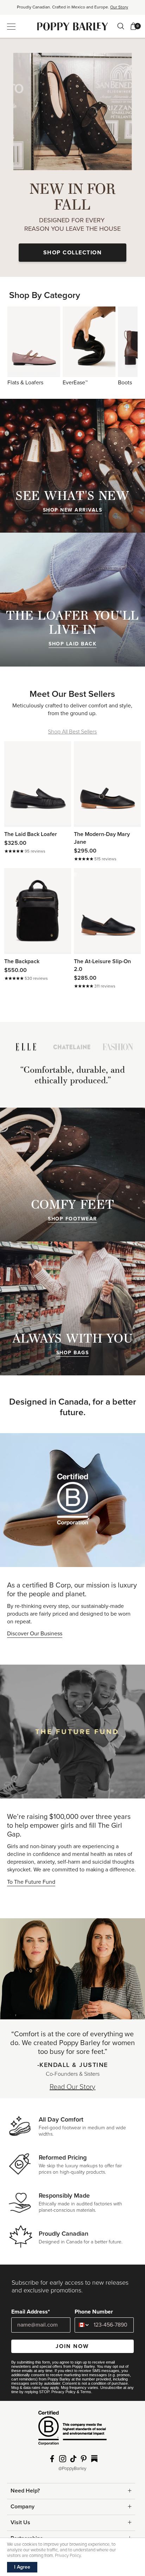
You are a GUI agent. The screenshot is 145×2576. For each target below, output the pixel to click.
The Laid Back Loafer (31, 834)
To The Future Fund (31, 1882)
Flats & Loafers (34, 342)
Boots (125, 383)
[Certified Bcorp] (72, 2431)
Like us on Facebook (52, 2459)
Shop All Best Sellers (72, 732)
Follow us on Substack (94, 2459)
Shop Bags (73, 1353)
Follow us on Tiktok (73, 2459)
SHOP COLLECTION (73, 253)
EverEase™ (89, 342)
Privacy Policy (64, 2392)
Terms (86, 2392)
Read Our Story (72, 2087)
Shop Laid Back (72, 644)
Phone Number (94, 2312)
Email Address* (31, 2312)
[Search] (121, 26)
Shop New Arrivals (73, 510)
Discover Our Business (35, 1634)
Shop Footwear (72, 1219)
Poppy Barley (73, 26)
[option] (72, 10)
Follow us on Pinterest (84, 2459)
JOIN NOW (72, 2346)
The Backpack (22, 961)
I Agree (22, 2567)
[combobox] (83, 2325)
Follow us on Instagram (63, 2459)
